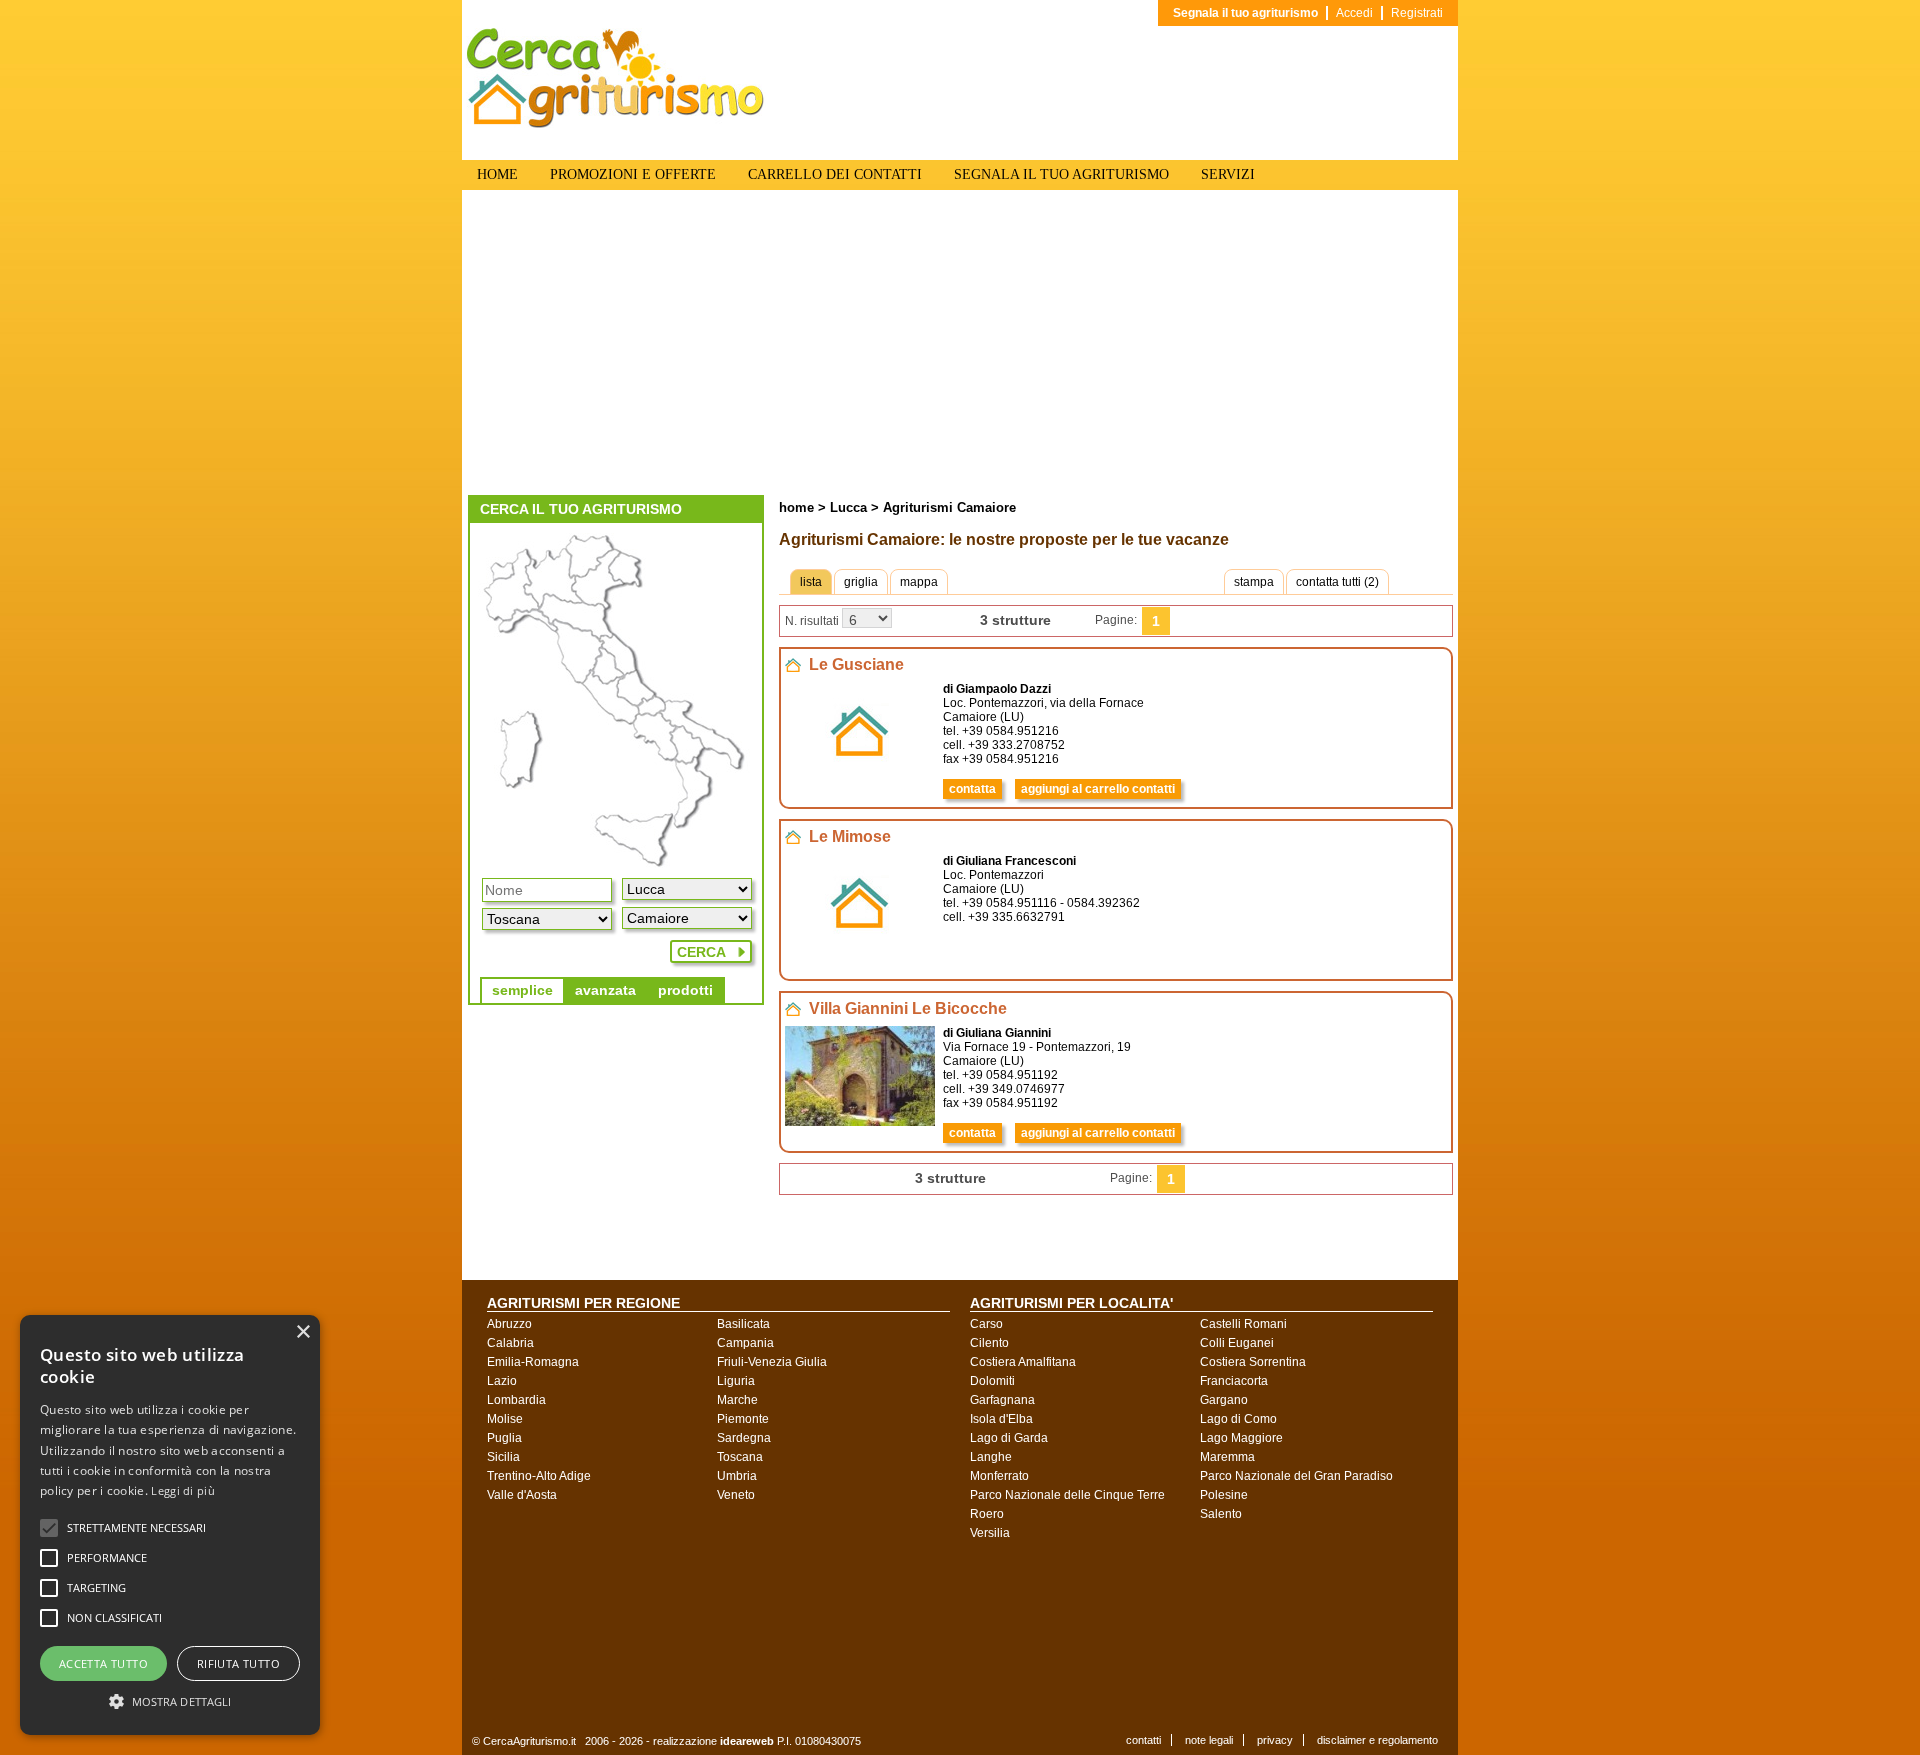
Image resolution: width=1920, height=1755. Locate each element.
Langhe (991, 1457)
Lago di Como (1238, 1419)
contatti (1143, 1740)
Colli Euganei (1237, 1343)
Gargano (1224, 1400)
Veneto (736, 1495)
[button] (136, 1528)
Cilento (989, 1343)
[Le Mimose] (860, 950)
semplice (522, 990)
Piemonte (743, 1419)
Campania (745, 1343)
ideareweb (747, 1741)
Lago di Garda (1009, 1438)
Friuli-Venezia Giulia (772, 1362)
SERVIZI (1228, 174)
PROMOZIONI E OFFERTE (633, 174)
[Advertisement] (960, 345)
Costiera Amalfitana (1023, 1362)
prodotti (685, 990)
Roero (987, 1514)
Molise (505, 1419)
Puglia (504, 1438)
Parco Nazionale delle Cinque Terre (1067, 1495)
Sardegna (744, 1438)
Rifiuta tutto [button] (238, 1663)
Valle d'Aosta (522, 1495)
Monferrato (999, 1476)
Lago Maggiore (1241, 1438)
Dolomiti (992, 1381)
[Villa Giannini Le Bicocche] (860, 1122)
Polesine (1224, 1495)
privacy (1275, 1740)
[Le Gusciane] (860, 778)
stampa (1254, 582)
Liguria (736, 1381)
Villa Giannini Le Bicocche (908, 1008)
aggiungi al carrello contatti (1098, 789)
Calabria (510, 1343)
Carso (986, 1324)
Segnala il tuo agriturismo (1245, 13)
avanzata (605, 990)
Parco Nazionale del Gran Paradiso (1296, 1476)
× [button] (302, 1332)
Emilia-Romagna (533, 1362)
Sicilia (503, 1457)
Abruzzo (509, 1324)
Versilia (990, 1533)
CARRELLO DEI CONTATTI (835, 174)
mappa (919, 582)
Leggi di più (183, 1490)
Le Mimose (850, 836)
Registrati (1417, 13)
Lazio (502, 1381)
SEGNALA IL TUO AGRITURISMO (1061, 174)
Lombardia (516, 1400)
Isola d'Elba (1001, 1419)
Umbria (737, 1476)
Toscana (740, 1457)
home (796, 507)
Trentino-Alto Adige (539, 1476)
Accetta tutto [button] (103, 1663)
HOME (497, 174)
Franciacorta (1234, 1381)
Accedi (1354, 13)
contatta (972, 789)
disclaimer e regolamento (1377, 1740)
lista (811, 582)
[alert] (170, 1525)
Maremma (1227, 1457)
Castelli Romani (1243, 1324)
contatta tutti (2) (1337, 582)
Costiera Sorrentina (1253, 1362)
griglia (861, 582)
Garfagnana (1002, 1400)
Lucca (846, 507)
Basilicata (743, 1324)
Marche (737, 1400)
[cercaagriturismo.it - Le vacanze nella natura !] (616, 124)
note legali (1209, 1740)
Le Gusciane (856, 664)
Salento (1221, 1514)
